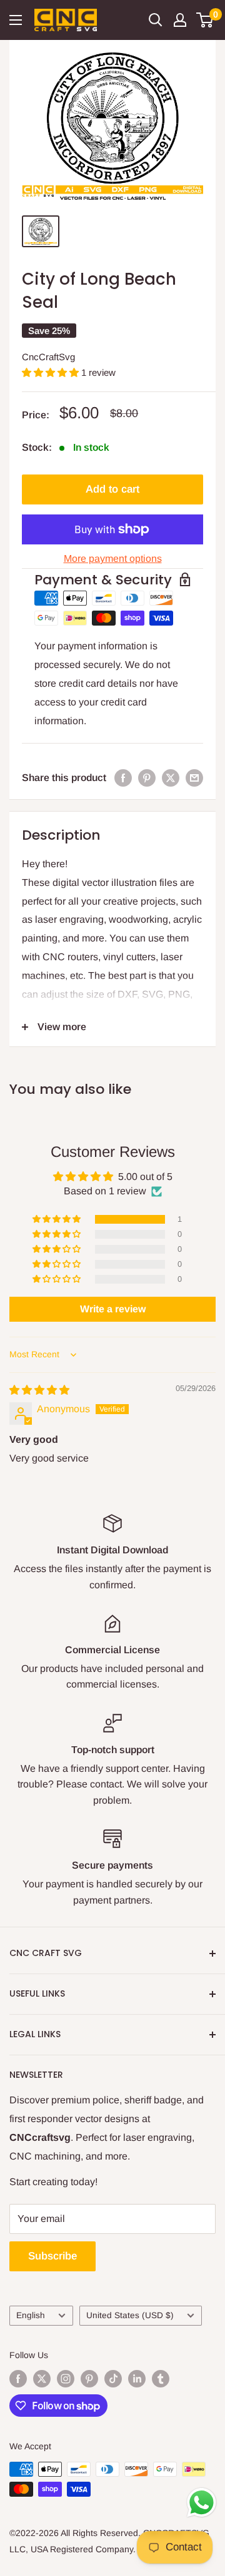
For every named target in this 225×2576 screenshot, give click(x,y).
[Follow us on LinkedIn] (137, 2379)
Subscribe (52, 2256)
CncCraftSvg (48, 357)
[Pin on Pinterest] (147, 778)
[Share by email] (194, 778)
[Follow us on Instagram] (66, 2379)
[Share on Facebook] (123, 778)
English (31, 2315)
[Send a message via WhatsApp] (202, 2503)
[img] (39, 1390)
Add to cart (112, 489)
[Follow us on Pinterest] (89, 2379)
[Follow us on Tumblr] (161, 2379)
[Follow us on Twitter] (42, 2379)
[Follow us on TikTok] (113, 2379)
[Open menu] (16, 20)
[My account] (180, 20)
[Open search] (156, 20)
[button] (52, 372)
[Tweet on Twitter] (171, 778)
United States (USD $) (130, 2315)
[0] (205, 20)
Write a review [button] (113, 1309)
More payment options (113, 558)
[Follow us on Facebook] (18, 2379)
